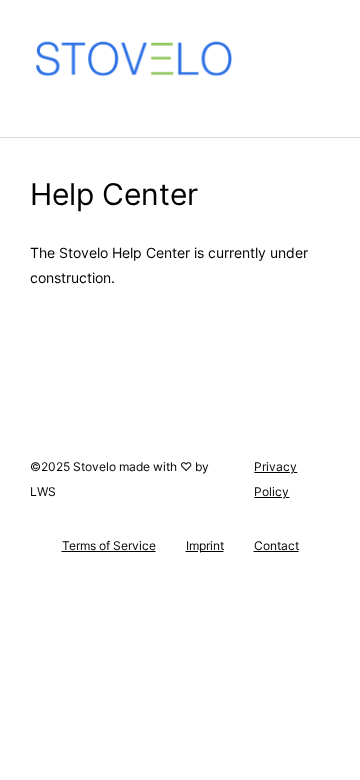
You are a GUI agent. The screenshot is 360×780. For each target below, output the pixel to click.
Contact (276, 546)
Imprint (205, 546)
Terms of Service (109, 546)
